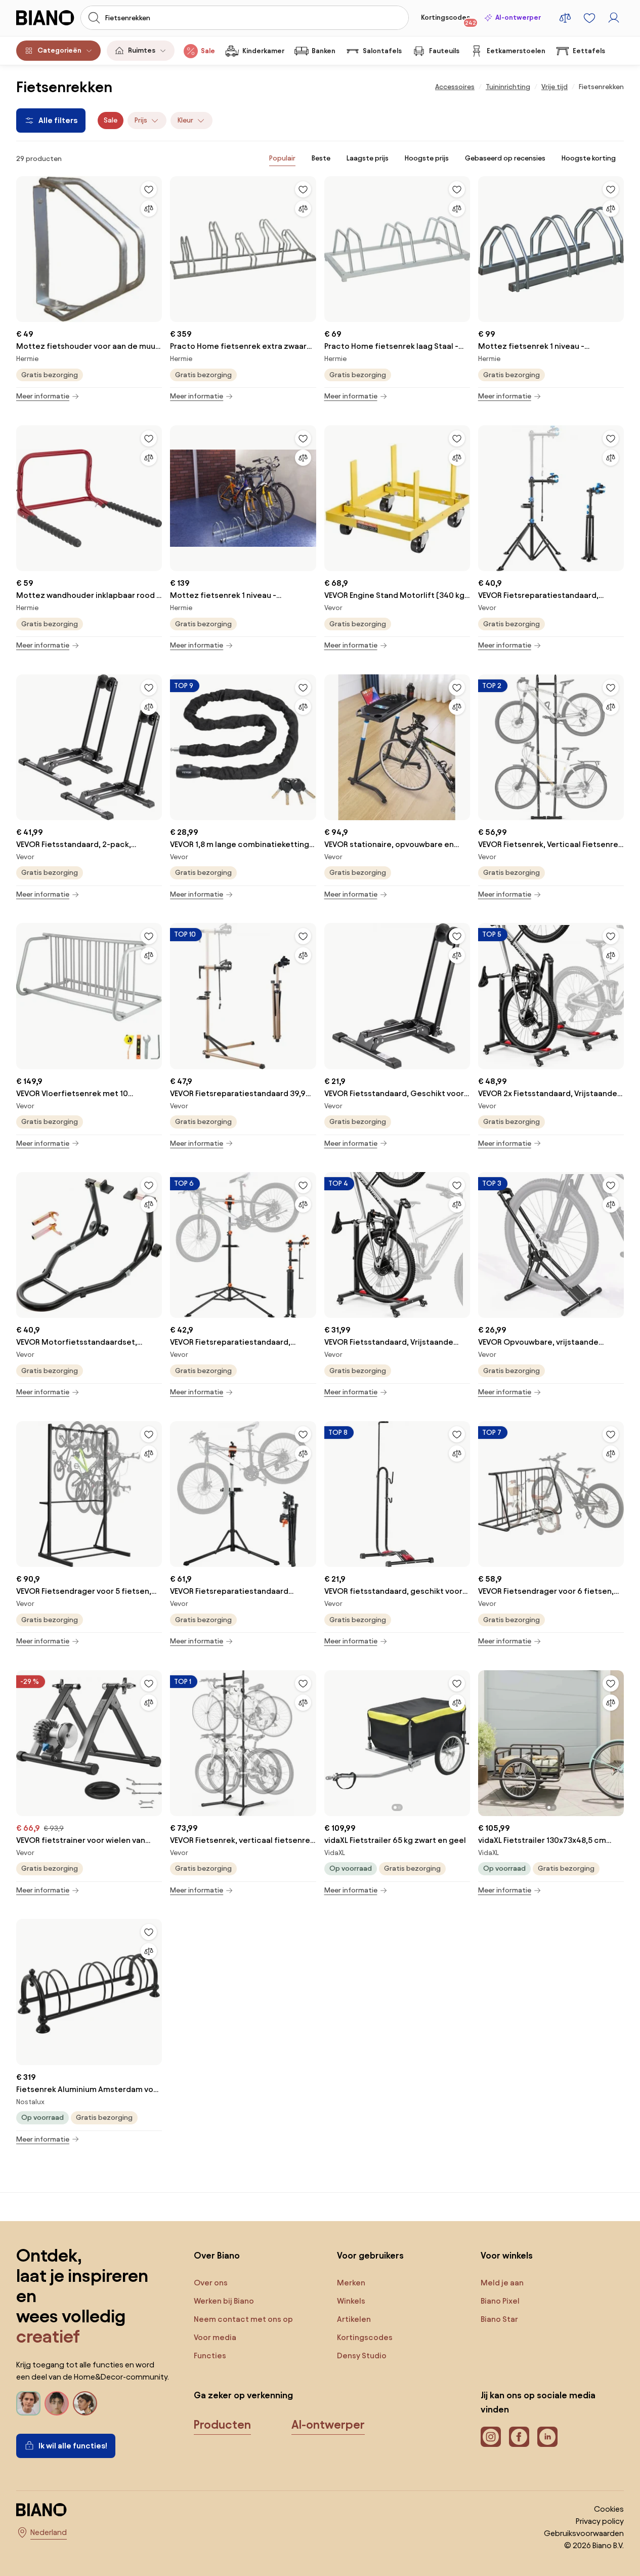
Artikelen (354, 2319)
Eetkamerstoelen (516, 51)
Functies (210, 2356)
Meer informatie (43, 396)
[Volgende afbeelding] (462, 1740)
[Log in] (614, 18)
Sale (208, 51)
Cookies (609, 2509)
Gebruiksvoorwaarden (584, 2533)
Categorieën (59, 50)
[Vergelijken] (149, 209)
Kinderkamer (263, 51)
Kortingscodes (449, 20)
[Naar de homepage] (45, 18)
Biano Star (499, 2319)
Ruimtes (142, 50)
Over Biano (217, 2255)
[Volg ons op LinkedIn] (547, 2437)
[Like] (149, 189)
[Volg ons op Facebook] (519, 2437)
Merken (351, 2283)
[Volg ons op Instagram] (491, 2437)
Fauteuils (444, 51)
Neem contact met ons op (243, 2319)
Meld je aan (502, 2283)
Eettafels (589, 51)
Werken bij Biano (224, 2301)
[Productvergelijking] (565, 18)
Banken (324, 51)
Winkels (351, 2301)
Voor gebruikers (370, 2255)
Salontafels (382, 51)
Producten (222, 2425)
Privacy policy (600, 2521)
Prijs (141, 120)
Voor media (215, 2337)
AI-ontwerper (518, 17)
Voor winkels (507, 2255)
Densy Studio (362, 2356)
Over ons (211, 2283)
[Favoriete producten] (589, 18)
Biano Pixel (500, 2301)
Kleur (185, 120)
